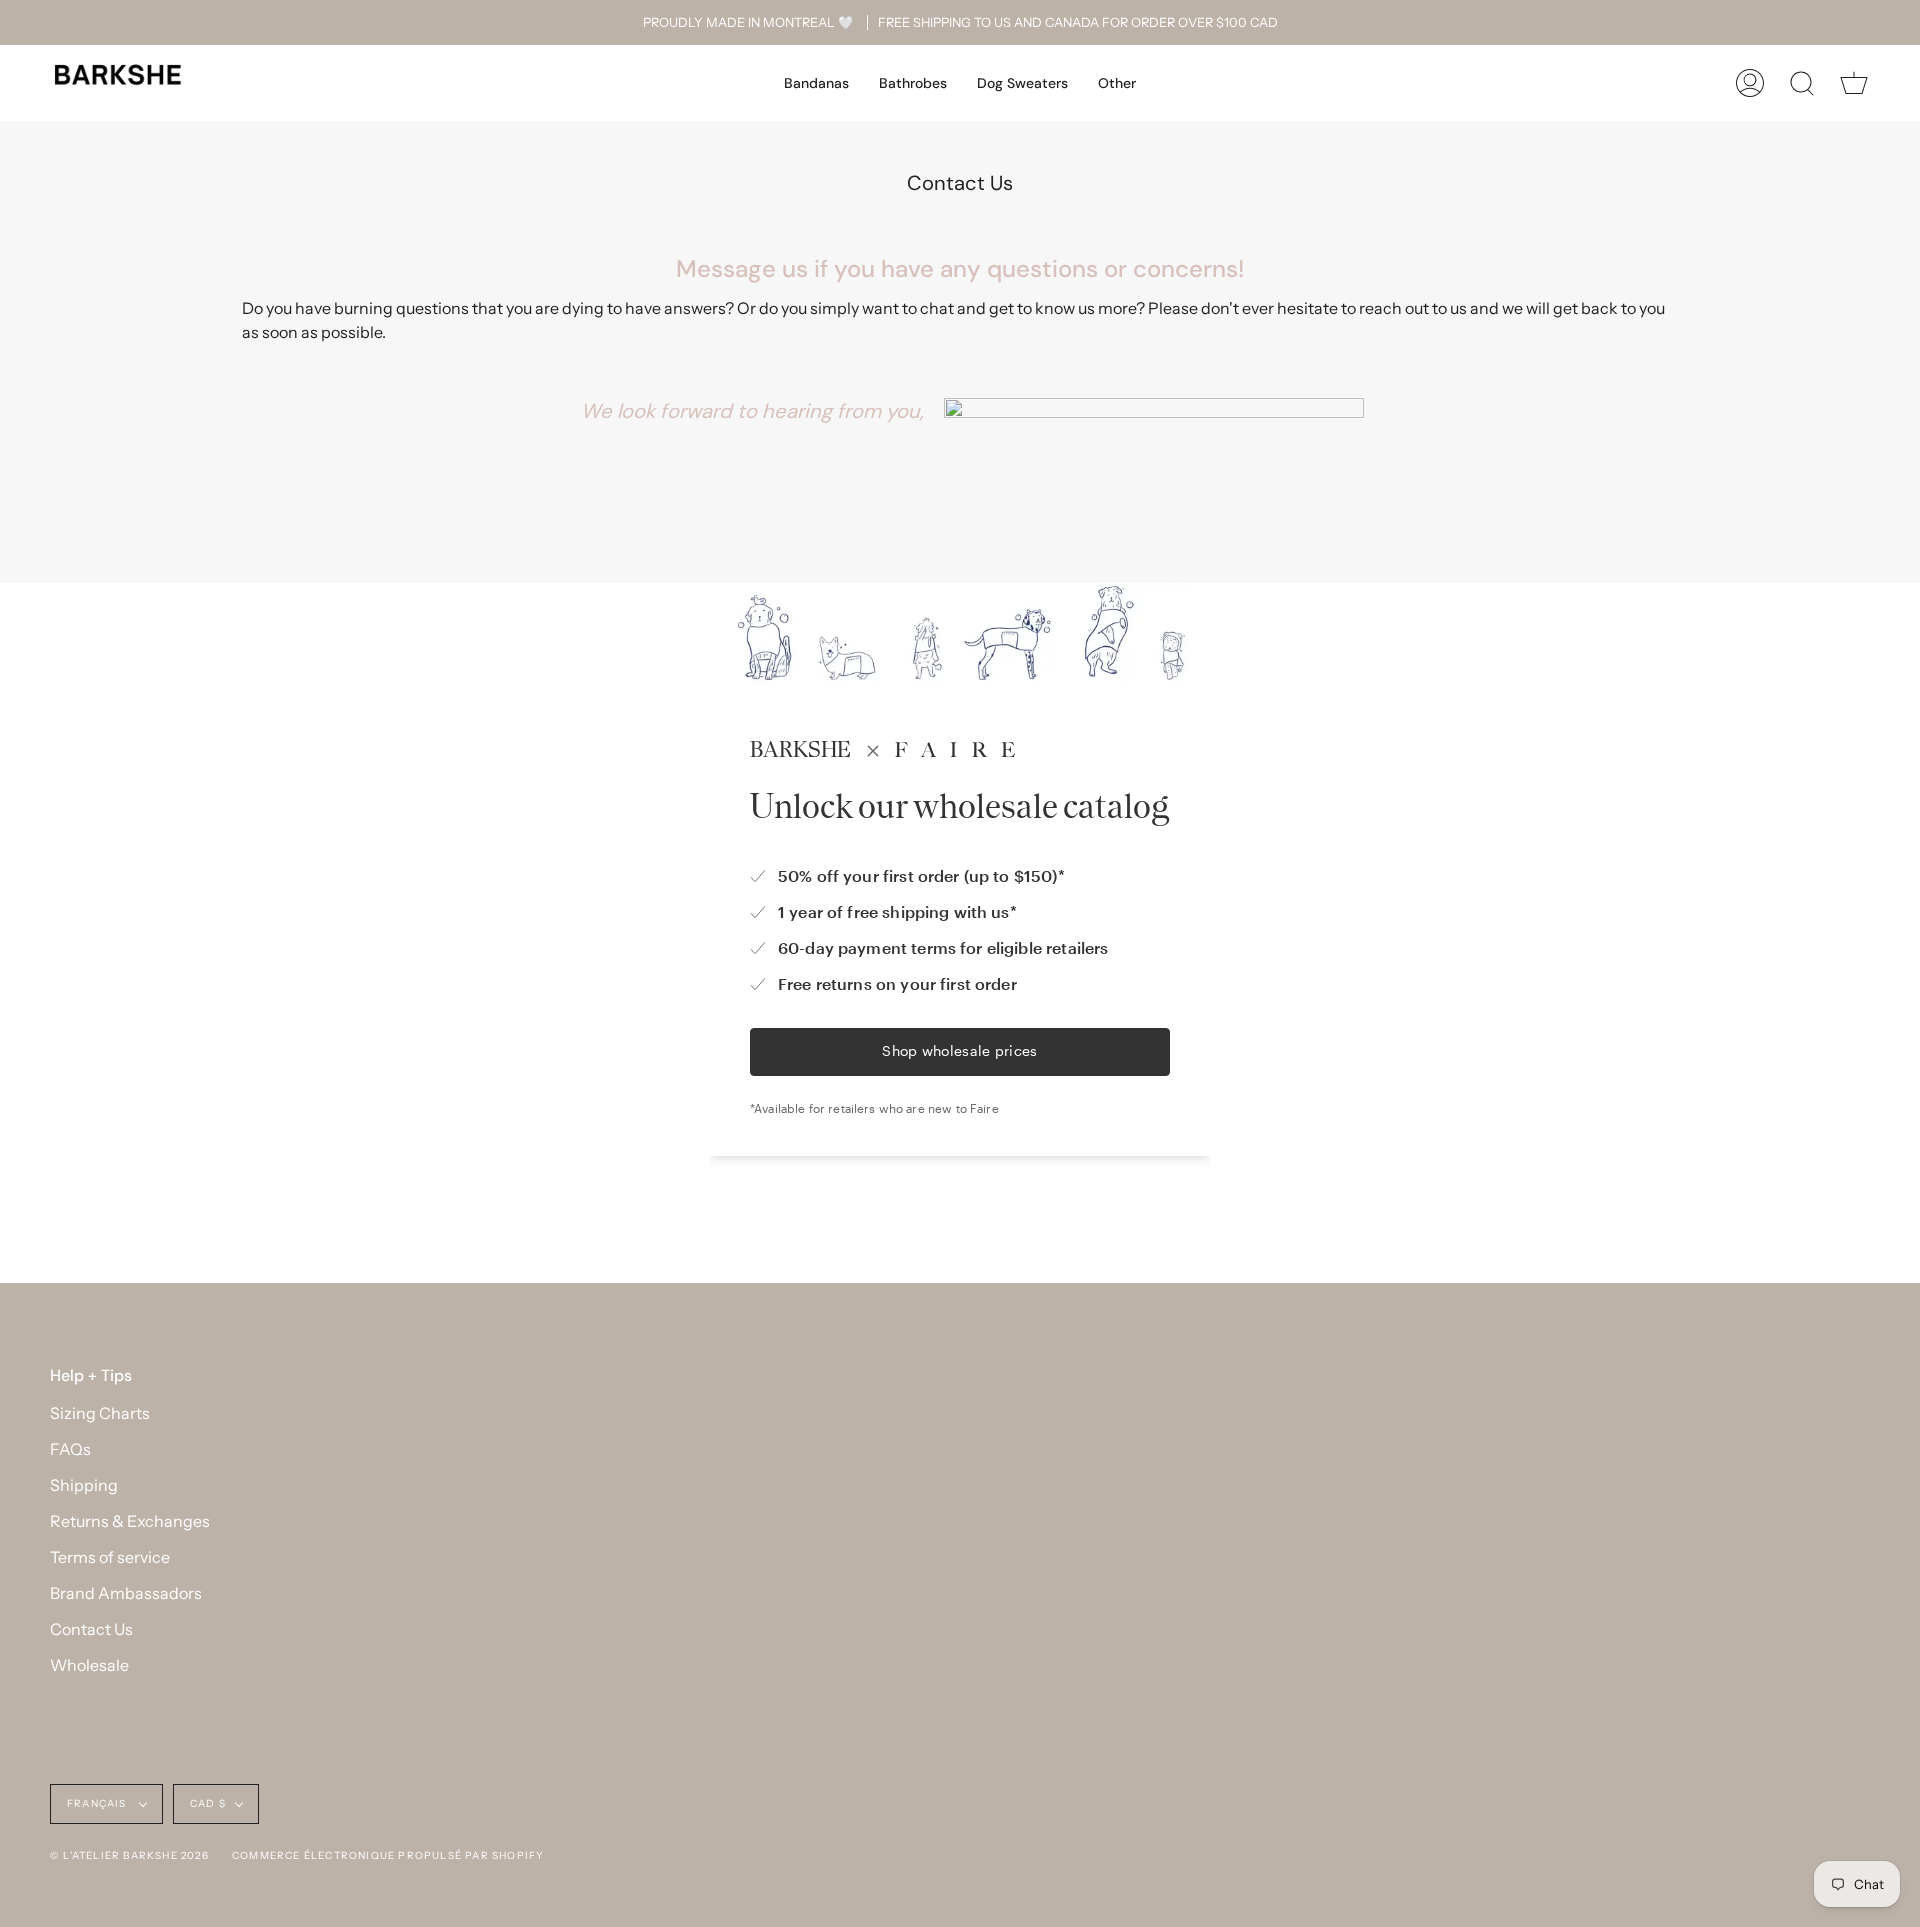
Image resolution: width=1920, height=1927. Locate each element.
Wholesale (89, 1665)
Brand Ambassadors (126, 1593)
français (98, 1803)
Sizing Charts (100, 1413)
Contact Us (91, 1629)
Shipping (84, 1485)
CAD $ (208, 1803)
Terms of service (110, 1557)
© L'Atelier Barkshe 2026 (129, 1855)
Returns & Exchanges (130, 1521)
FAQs (70, 1449)
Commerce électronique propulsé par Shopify (388, 1855)
